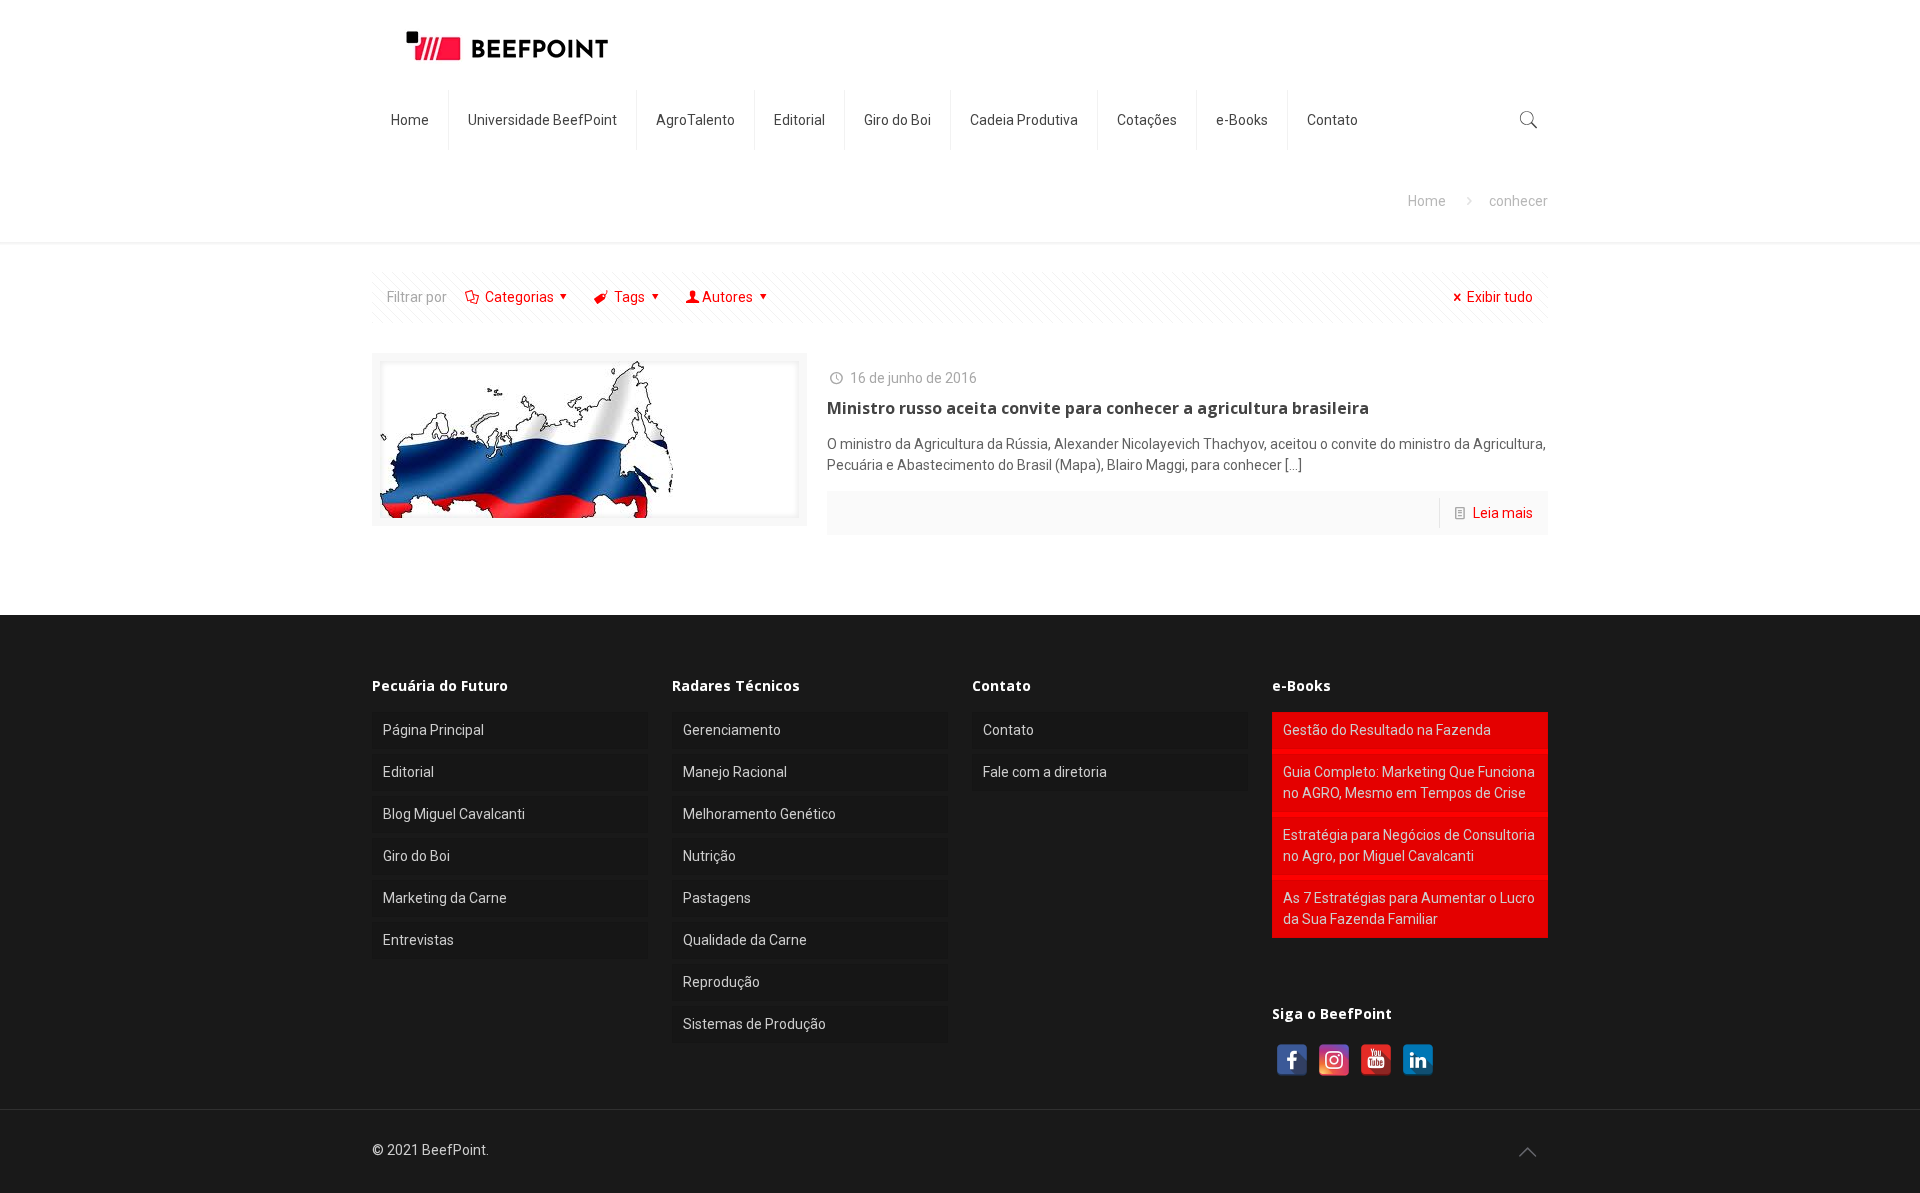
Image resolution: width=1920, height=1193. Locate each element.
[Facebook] (1292, 1060)
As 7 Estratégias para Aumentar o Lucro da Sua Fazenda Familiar (1409, 908)
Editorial (408, 772)
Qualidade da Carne (745, 940)
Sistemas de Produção (754, 1024)
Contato (1008, 730)
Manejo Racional (735, 772)
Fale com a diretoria (1045, 772)
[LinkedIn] (1418, 1060)
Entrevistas (418, 940)
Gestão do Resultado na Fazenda (1387, 730)
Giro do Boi (416, 856)
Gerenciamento (732, 730)
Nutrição (709, 856)
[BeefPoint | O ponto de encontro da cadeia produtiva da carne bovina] (506, 45)
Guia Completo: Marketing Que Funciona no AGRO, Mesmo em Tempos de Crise (1409, 782)
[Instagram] (1334, 1060)
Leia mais (1503, 513)
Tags (629, 297)
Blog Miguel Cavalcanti (454, 814)
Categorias (519, 297)
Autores (727, 297)
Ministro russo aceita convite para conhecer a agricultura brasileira (1098, 408)
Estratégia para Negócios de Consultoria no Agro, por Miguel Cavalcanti (1409, 845)
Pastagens (717, 898)
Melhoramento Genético (759, 814)
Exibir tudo (1500, 297)
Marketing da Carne (445, 898)
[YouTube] (1376, 1060)
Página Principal (433, 730)
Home (1427, 201)
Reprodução (721, 982)
